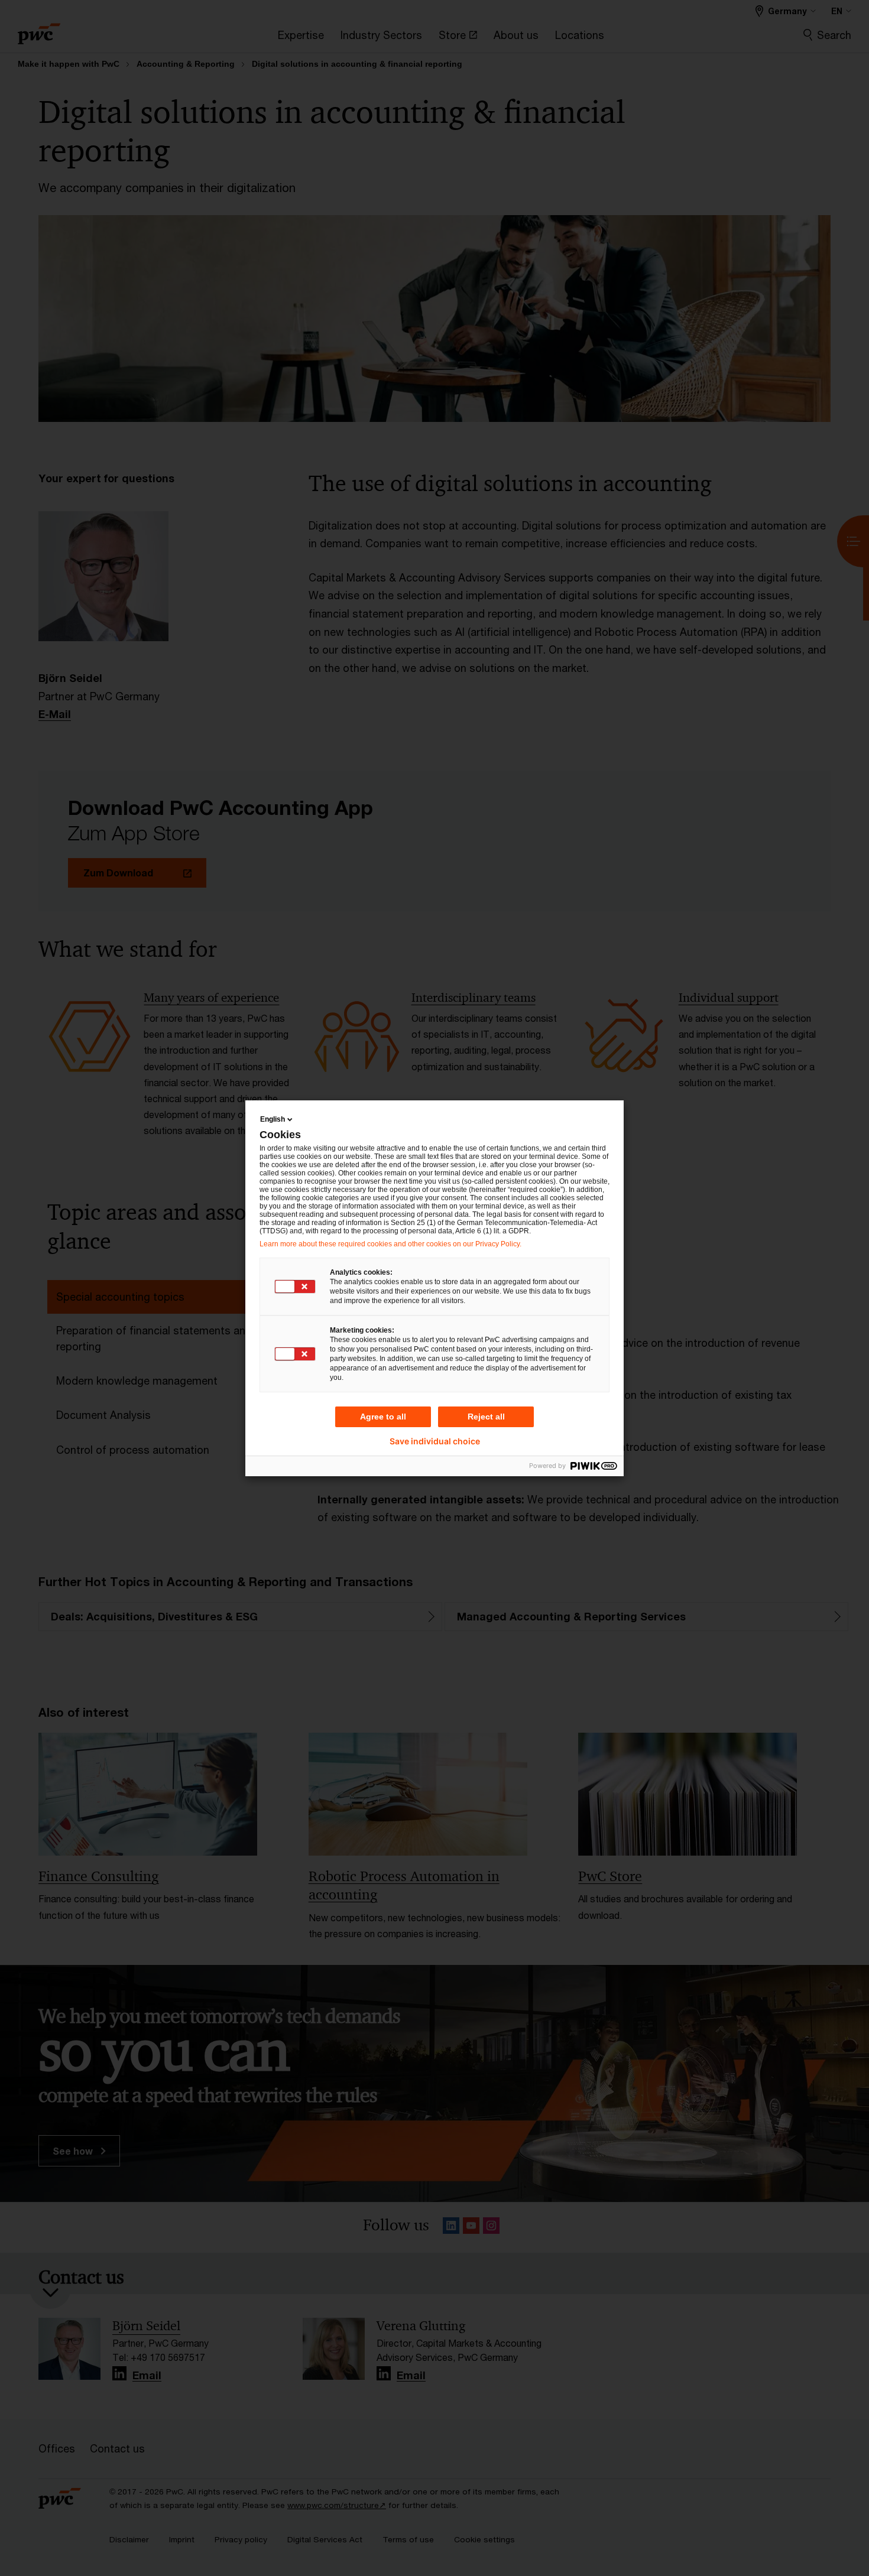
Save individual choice (435, 1441)
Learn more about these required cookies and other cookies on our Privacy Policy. (390, 1244)
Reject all (486, 1417)
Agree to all (383, 1417)
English (273, 1119)
